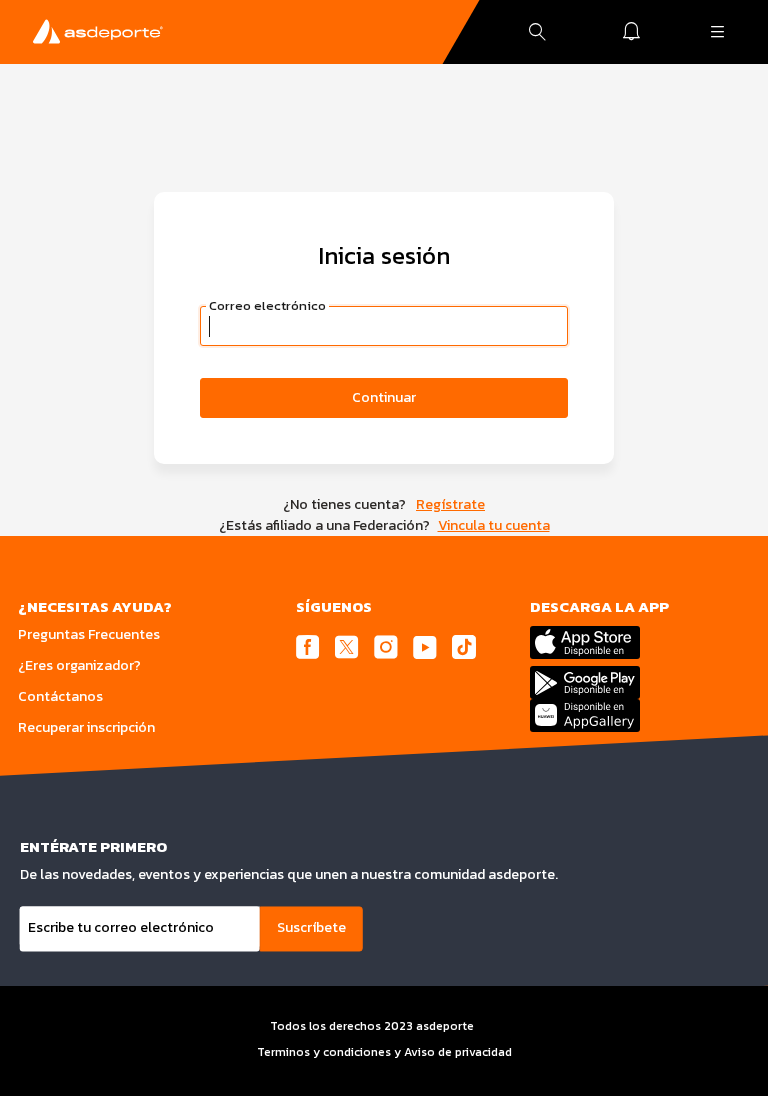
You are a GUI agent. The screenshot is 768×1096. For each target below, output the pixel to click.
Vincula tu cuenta (494, 525)
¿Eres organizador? (79, 665)
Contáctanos (60, 696)
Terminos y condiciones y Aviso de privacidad (384, 1052)
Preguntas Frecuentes (89, 634)
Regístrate (450, 504)
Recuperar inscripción (86, 727)
